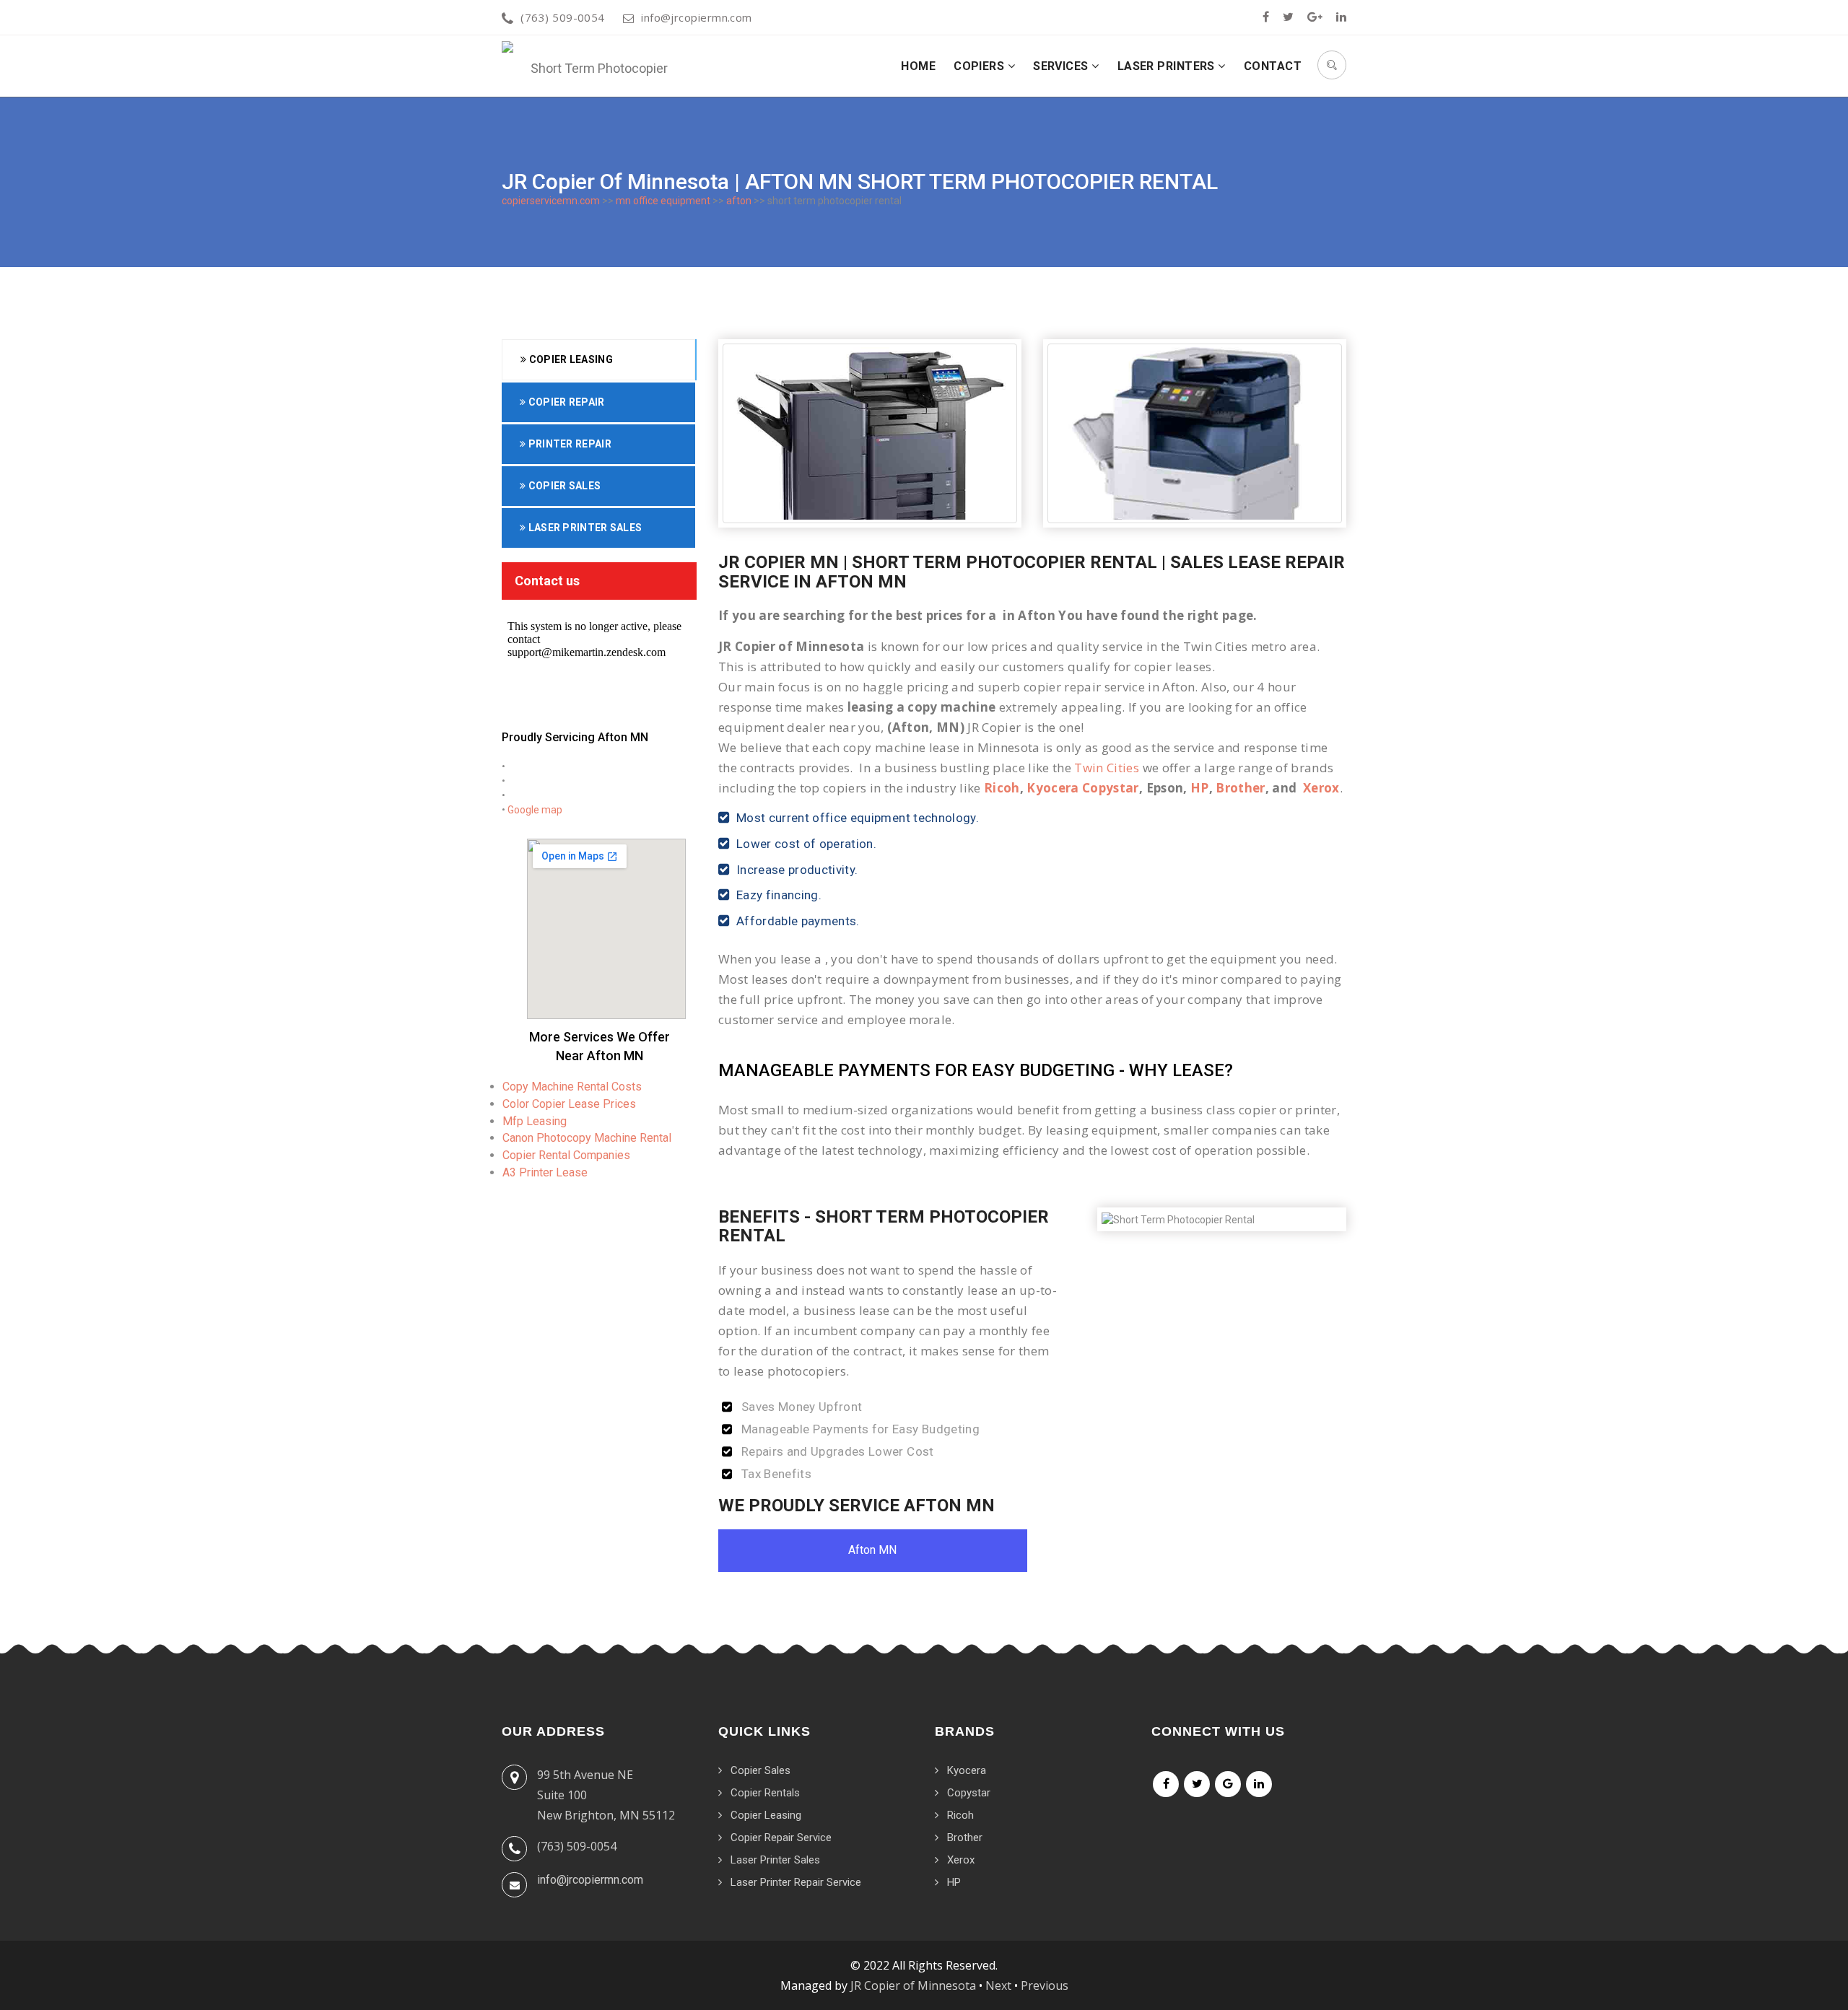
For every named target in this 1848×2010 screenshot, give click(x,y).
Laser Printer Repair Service (796, 1882)
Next (998, 1985)
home (918, 66)
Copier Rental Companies (566, 1155)
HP (1200, 788)
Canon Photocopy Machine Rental (587, 1138)
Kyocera (967, 1770)
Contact (1273, 66)
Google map (535, 810)
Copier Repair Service (781, 1838)
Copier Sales (563, 486)
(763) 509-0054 (562, 17)
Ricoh (1002, 788)
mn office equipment (663, 201)
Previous (1045, 1985)
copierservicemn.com (551, 201)
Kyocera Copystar (1082, 788)
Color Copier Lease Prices (569, 1104)
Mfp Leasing (535, 1121)
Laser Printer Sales (584, 528)
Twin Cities (1107, 768)
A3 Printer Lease (545, 1172)
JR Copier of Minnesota (913, 1985)
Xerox (1321, 788)
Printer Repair (568, 444)
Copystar (969, 1793)
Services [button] (1062, 66)
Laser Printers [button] (1168, 66)
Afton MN (872, 1550)
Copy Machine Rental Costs (572, 1087)
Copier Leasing (570, 359)
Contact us (547, 581)
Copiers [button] (981, 66)
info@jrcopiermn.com (697, 17)
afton (739, 201)
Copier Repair (565, 402)
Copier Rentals (765, 1793)
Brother (1240, 788)
